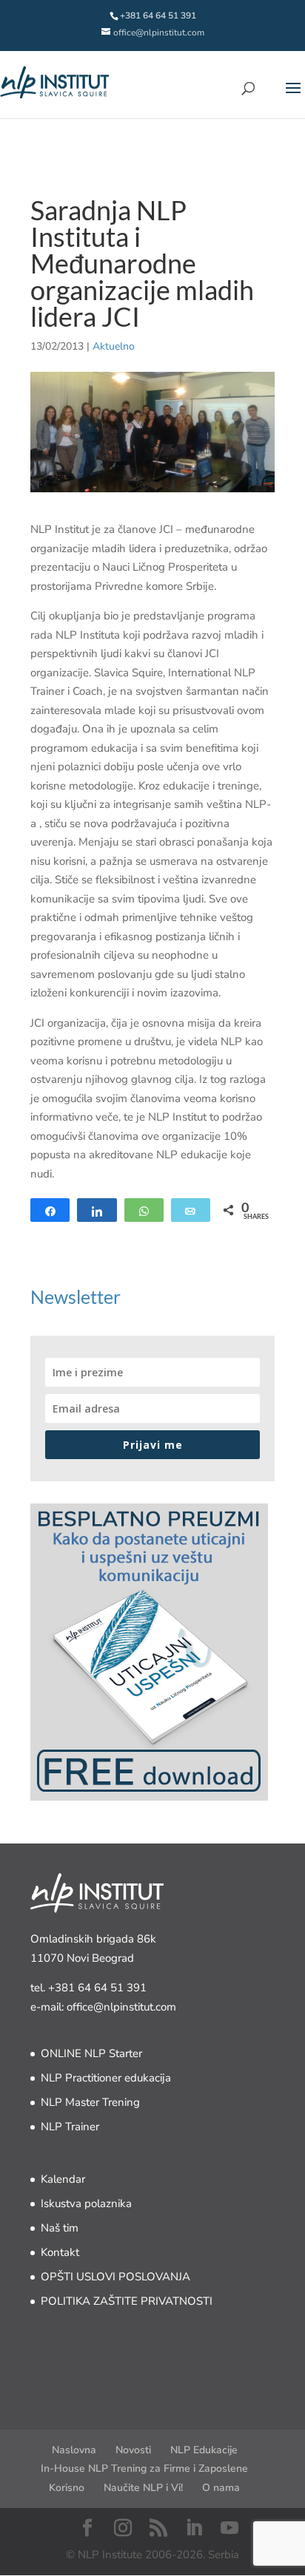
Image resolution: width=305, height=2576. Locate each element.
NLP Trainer (70, 2127)
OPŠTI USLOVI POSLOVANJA (115, 2277)
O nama (221, 2488)
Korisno (67, 2488)
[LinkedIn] (194, 2529)
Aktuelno (114, 346)
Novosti (133, 2450)
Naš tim (60, 2228)
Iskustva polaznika (86, 2203)
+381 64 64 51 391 (97, 1988)
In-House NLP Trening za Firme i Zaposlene (144, 2468)
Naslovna (74, 2450)
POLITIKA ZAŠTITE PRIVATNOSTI (127, 2301)
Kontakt (60, 2252)
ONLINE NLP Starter (91, 2053)
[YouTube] (229, 2529)
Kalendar (63, 2179)
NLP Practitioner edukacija (106, 2078)
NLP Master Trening (90, 2102)
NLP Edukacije (204, 2450)
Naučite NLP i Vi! (143, 2488)
